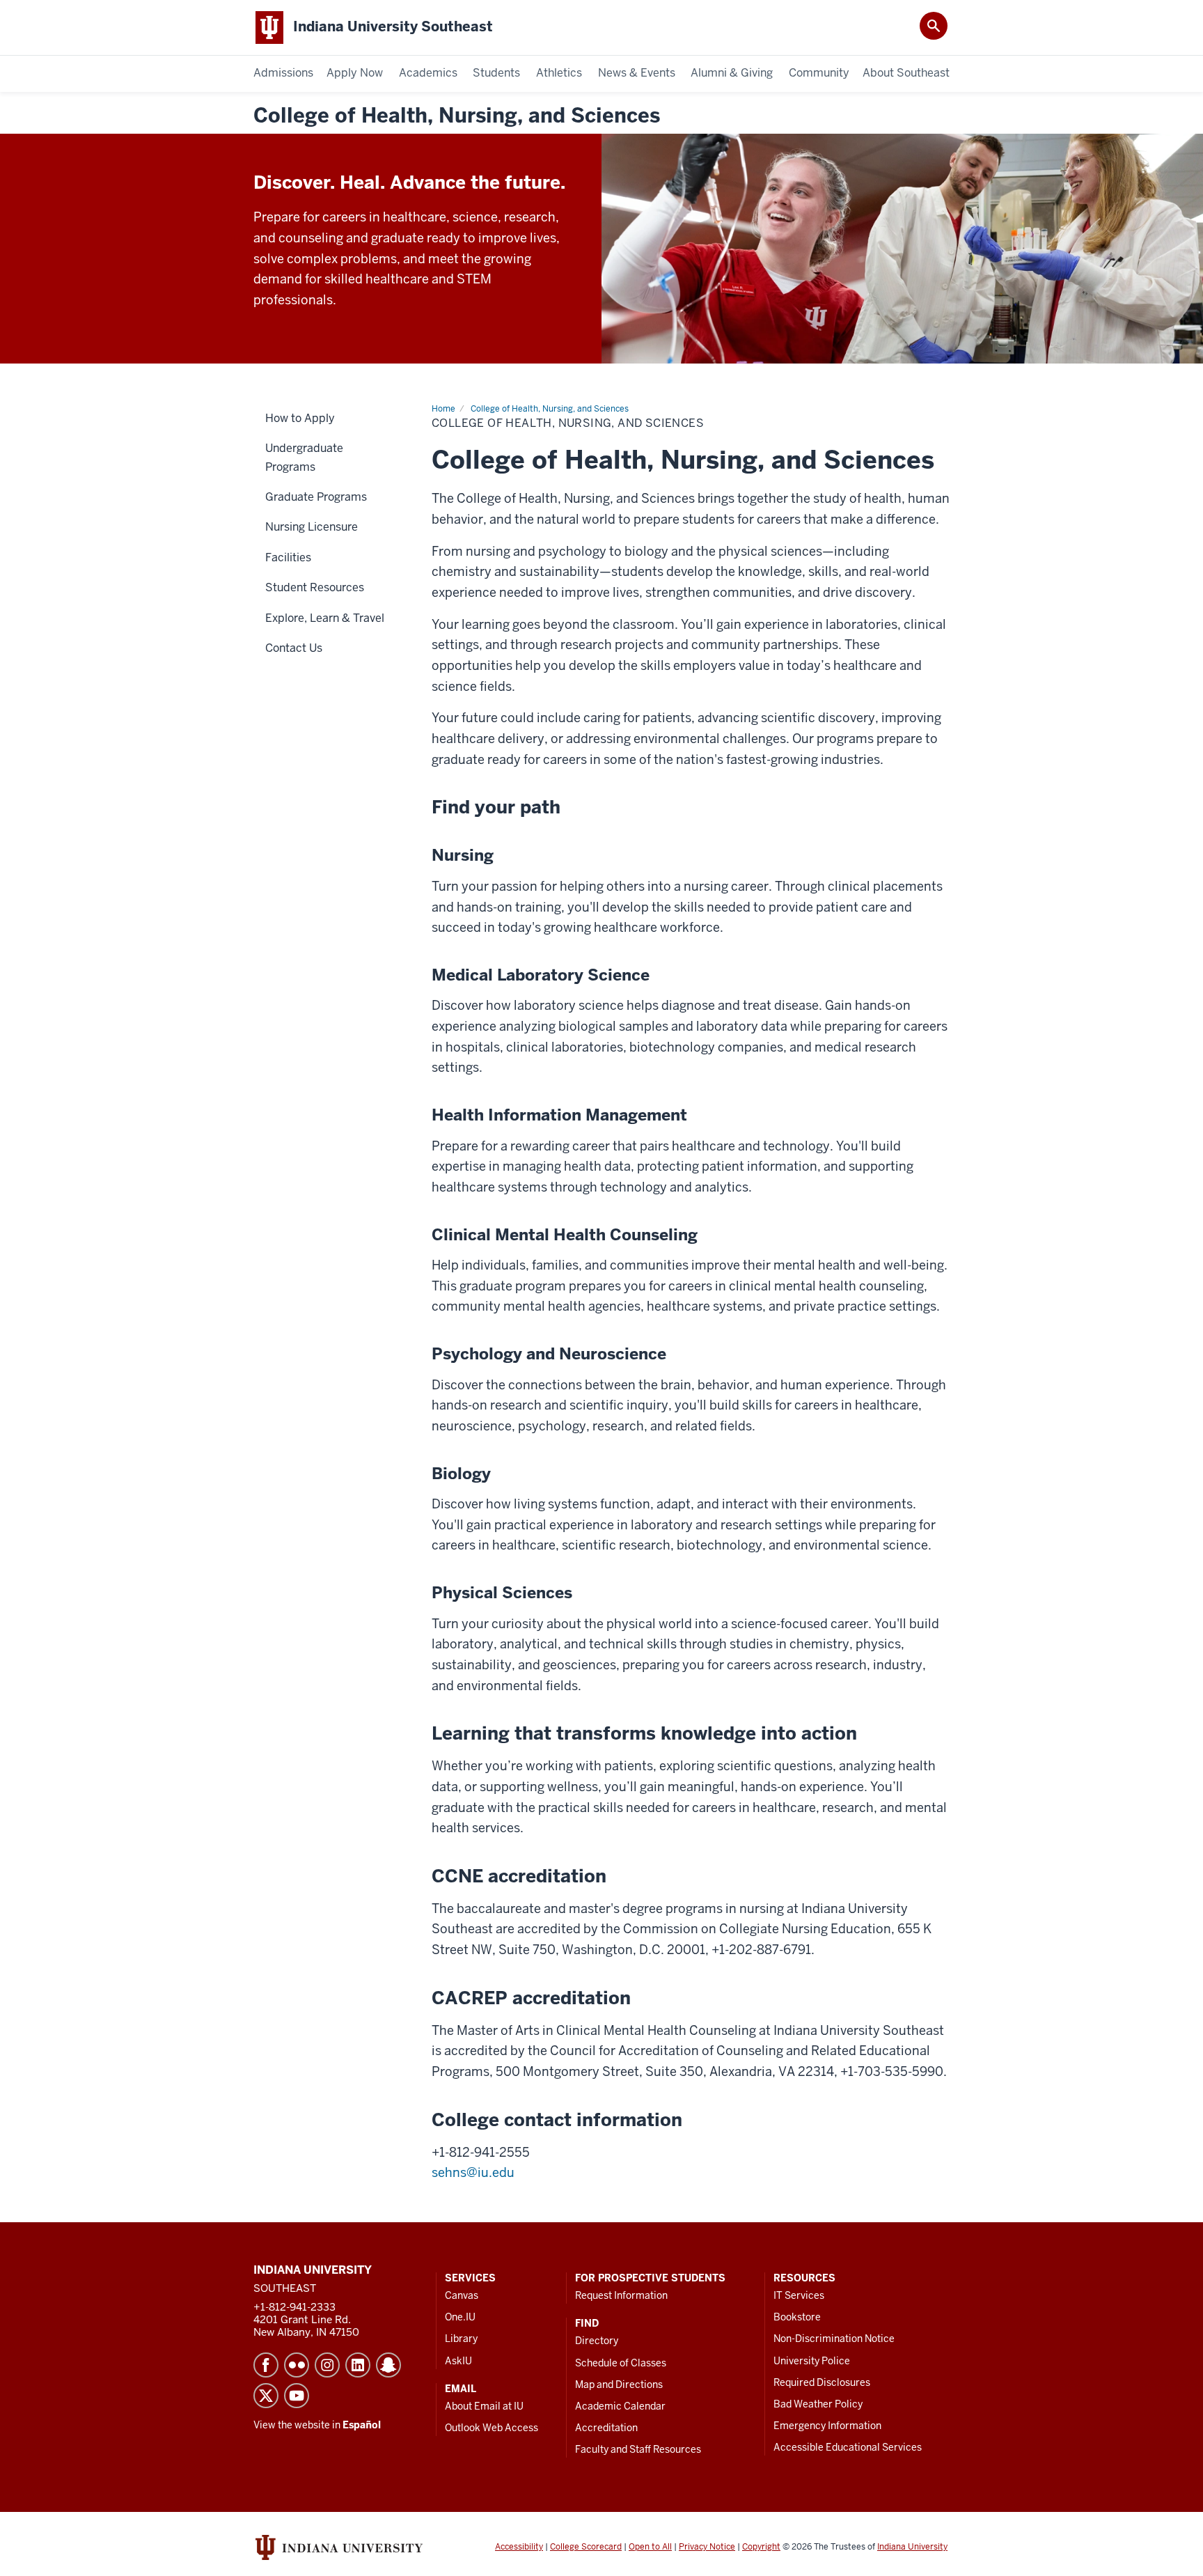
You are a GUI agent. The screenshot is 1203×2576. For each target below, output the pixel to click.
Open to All (650, 2547)
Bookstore (797, 2317)
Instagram (327, 2365)
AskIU (458, 2361)
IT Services (799, 2295)
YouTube (297, 2396)
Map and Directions (619, 2384)
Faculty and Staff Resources (638, 2449)
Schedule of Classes (621, 2363)
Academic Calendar (620, 2406)
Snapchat (388, 2365)
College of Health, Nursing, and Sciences (457, 116)
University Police (812, 2361)
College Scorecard (586, 2547)
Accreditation (606, 2428)
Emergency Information (827, 2426)
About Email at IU (484, 2406)
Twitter (266, 2396)
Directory (597, 2341)
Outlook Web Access (492, 2428)
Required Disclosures (822, 2382)
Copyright (761, 2547)
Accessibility (519, 2547)
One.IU (460, 2317)
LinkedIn (358, 2365)
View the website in (317, 2425)
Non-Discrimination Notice (834, 2339)
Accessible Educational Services (848, 2447)
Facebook (266, 2365)
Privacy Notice (707, 2547)
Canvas (462, 2295)
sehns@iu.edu (473, 2172)
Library (461, 2339)
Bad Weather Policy (818, 2404)
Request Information (621, 2295)
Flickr (297, 2365)
